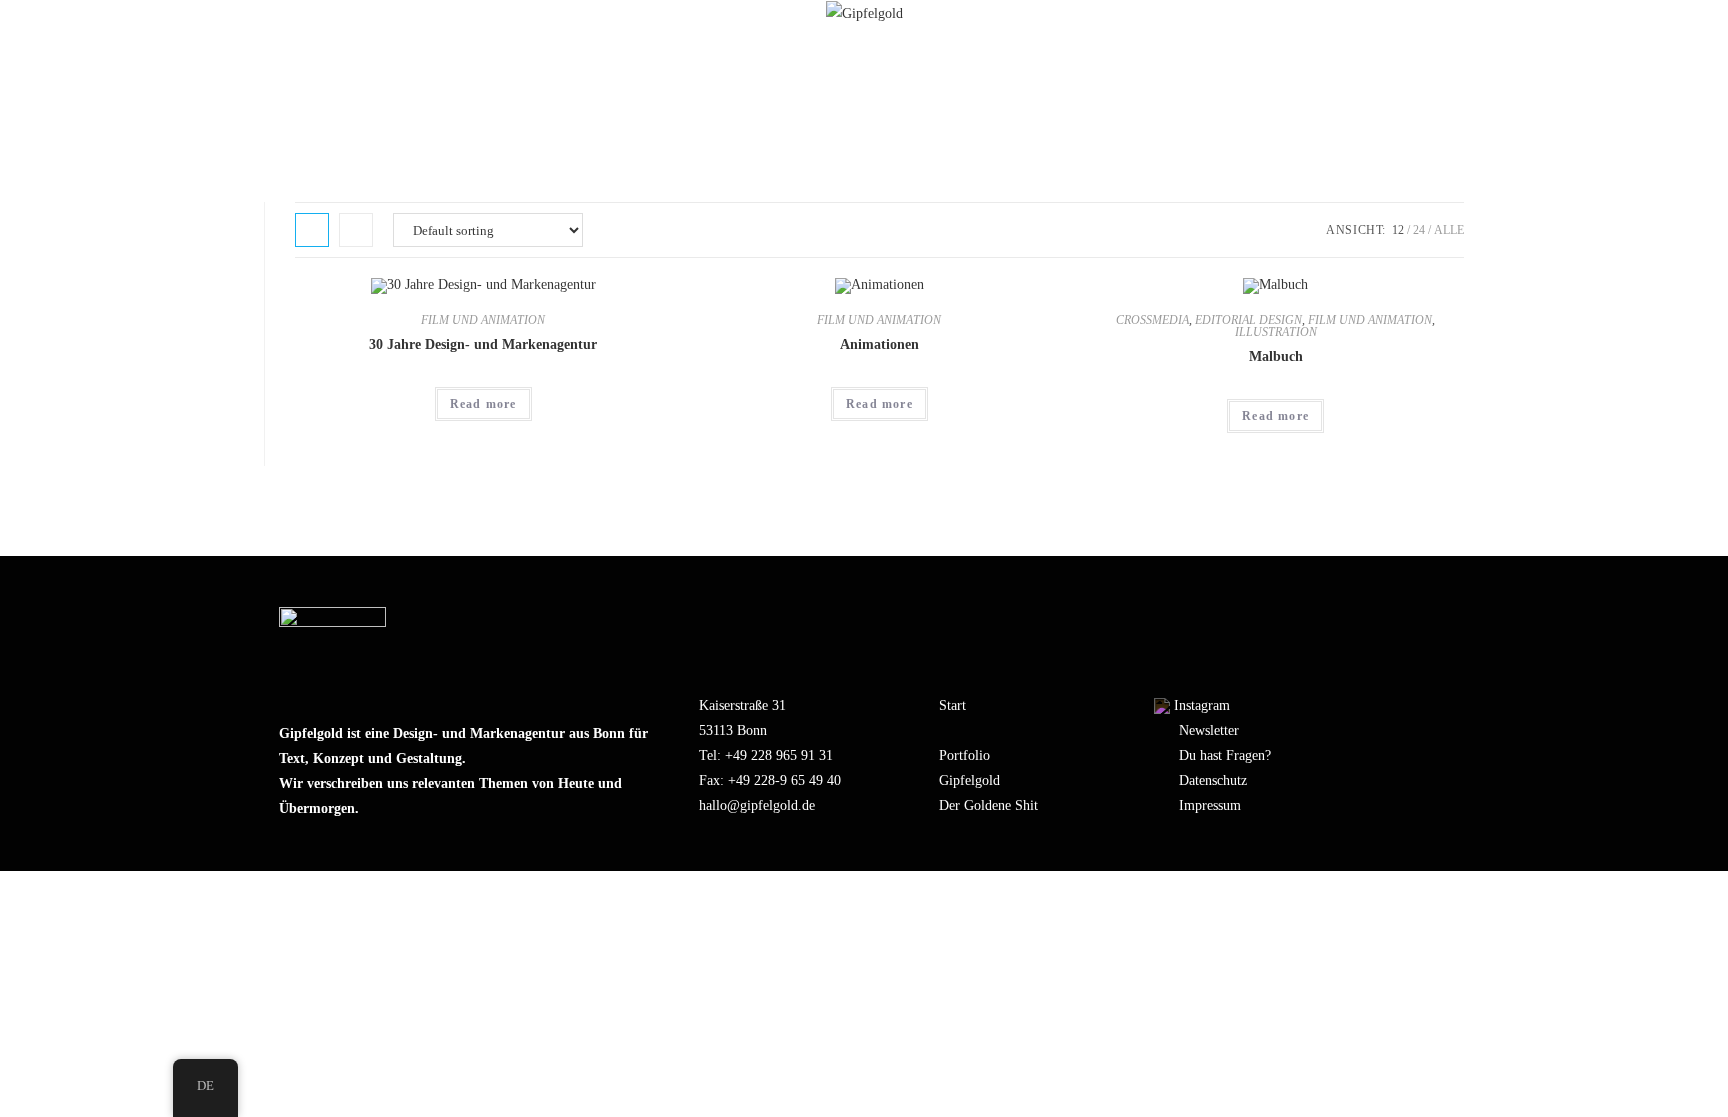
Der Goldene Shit (988, 805)
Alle (1449, 230)
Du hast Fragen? (1225, 755)
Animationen (879, 344)
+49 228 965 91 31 (779, 755)
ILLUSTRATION (1276, 332)
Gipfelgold (969, 780)
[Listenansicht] (356, 230)
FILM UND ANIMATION (483, 320)
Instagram (1202, 705)
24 (1419, 230)
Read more (483, 404)
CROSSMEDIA (1152, 320)
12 (1398, 230)
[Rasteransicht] (312, 230)
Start (952, 705)
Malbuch (1276, 356)
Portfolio (964, 755)
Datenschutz (1213, 780)
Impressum (1210, 805)
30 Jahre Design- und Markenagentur (483, 344)
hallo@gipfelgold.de (757, 805)
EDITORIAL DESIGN (1248, 320)
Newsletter (1209, 730)
